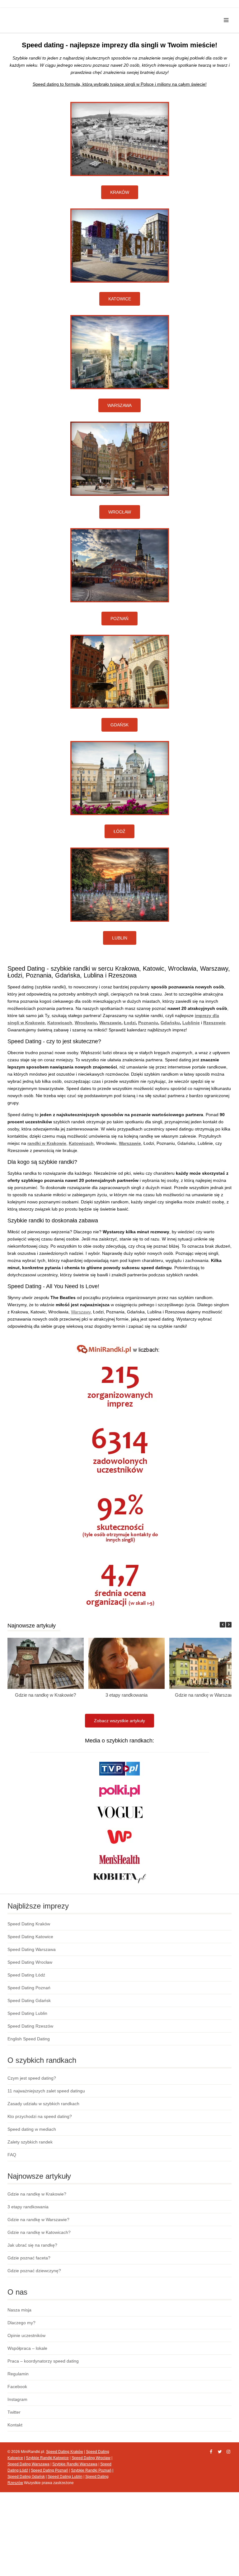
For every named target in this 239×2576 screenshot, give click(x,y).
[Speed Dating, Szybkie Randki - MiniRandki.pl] (61, 13)
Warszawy (81, 1312)
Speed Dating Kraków (29, 1924)
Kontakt (15, 2425)
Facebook (17, 2387)
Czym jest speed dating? (32, 2078)
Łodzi (130, 1023)
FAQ (12, 2155)
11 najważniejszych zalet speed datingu (46, 2091)
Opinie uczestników (26, 2335)
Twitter (14, 2412)
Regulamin (18, 2374)
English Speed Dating (29, 2039)
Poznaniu (148, 1023)
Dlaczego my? (21, 2323)
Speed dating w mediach (32, 2129)
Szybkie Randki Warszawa (75, 2464)
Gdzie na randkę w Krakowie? (45, 1695)
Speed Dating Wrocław (30, 1962)
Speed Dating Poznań (29, 1988)
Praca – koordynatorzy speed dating (43, 2361)
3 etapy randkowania (127, 1695)
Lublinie (191, 1023)
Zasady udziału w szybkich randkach (43, 2104)
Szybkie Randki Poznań (91, 2470)
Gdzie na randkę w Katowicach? (39, 2232)
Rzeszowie (214, 1023)
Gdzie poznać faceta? (29, 2258)
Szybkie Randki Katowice (47, 2458)
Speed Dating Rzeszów (30, 2026)
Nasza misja (19, 2310)
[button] (229, 1625)
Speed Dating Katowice (30, 1937)
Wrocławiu (86, 1023)
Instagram (17, 2399)
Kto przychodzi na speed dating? (40, 2116)
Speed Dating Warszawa (32, 1949)
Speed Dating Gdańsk (29, 2000)
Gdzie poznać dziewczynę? (34, 2271)
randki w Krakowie (47, 1143)
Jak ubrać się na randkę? (32, 2245)
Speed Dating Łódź (26, 1975)
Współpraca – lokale (27, 2348)
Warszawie (110, 1023)
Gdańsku (170, 1023)
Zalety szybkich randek (30, 2142)
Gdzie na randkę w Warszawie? (38, 2220)
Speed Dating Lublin (27, 2013)
